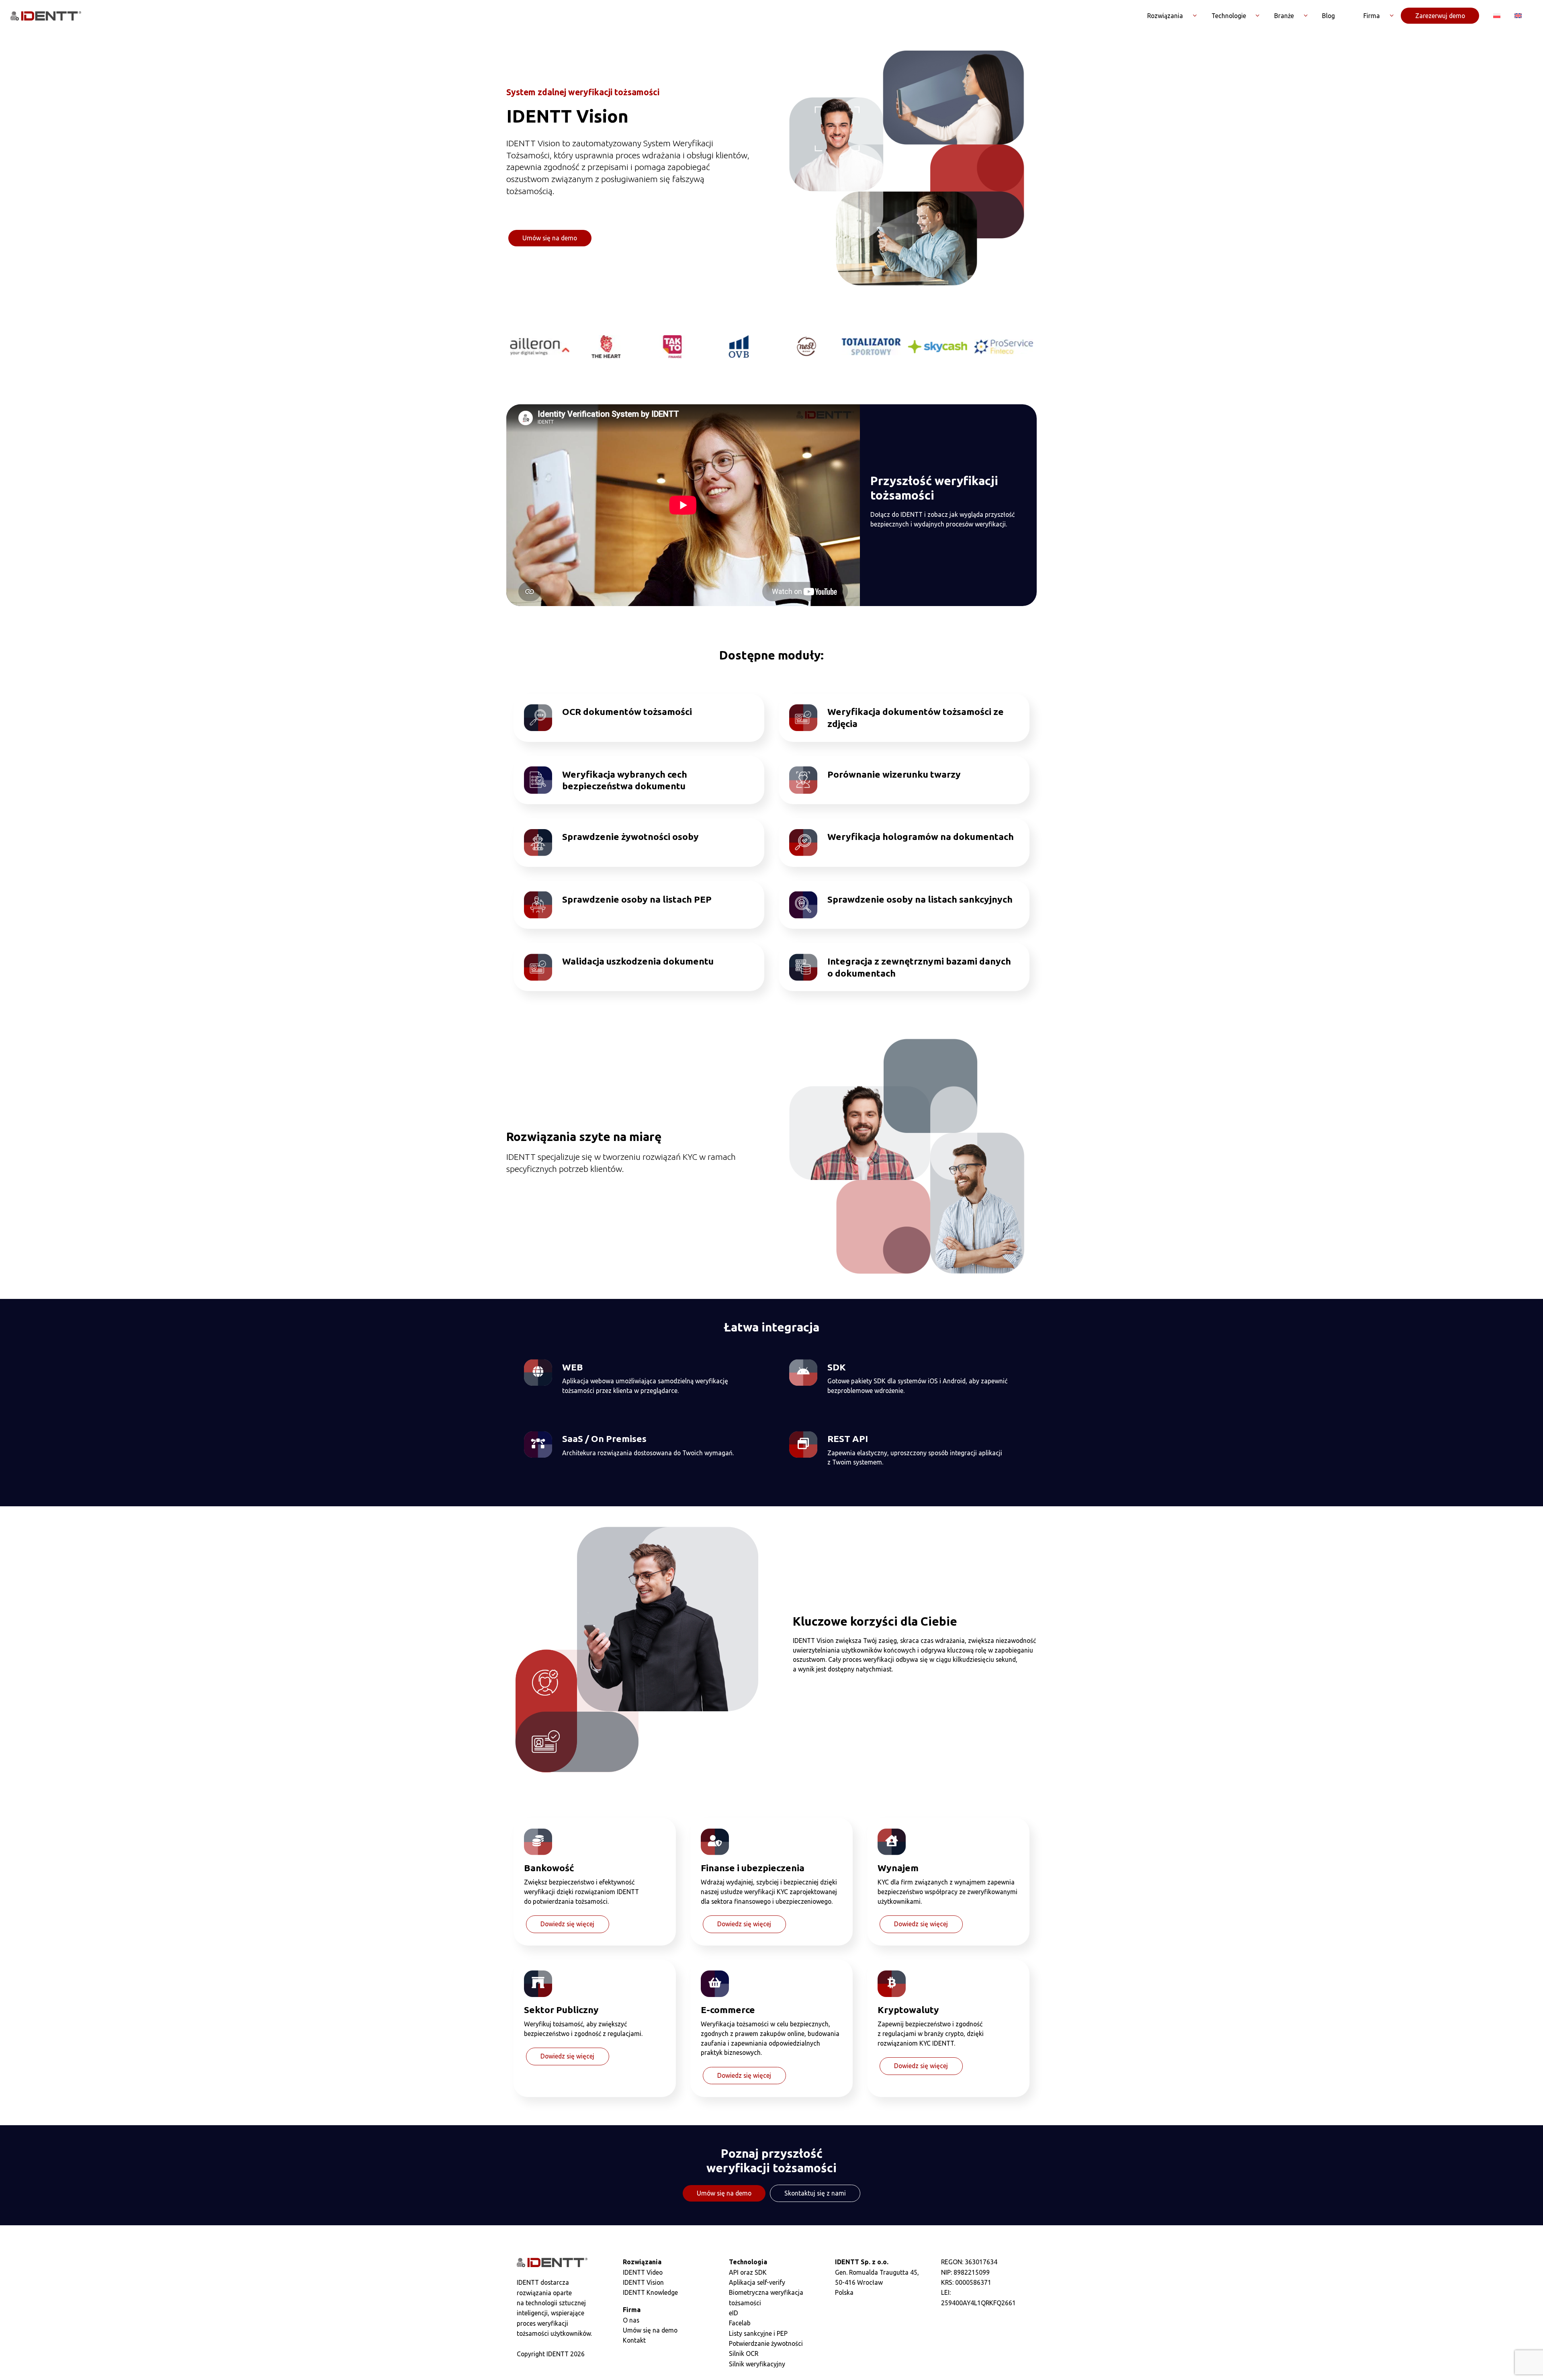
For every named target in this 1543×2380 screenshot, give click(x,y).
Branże (1284, 16)
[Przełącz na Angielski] (1518, 16)
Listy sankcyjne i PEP (758, 2333)
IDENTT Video (643, 2272)
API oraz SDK (748, 2272)
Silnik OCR (744, 2353)
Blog (1328, 16)
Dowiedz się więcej (567, 1924)
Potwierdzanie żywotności (766, 2343)
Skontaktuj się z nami (815, 2193)
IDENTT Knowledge (650, 2292)
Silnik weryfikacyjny (757, 2364)
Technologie (1229, 16)
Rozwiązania (1165, 16)
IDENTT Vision (643, 2282)
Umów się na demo (550, 238)
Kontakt (634, 2340)
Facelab (740, 2323)
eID (734, 2313)
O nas (631, 2320)
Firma (1372, 16)
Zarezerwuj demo (1440, 16)
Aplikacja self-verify (757, 2282)
